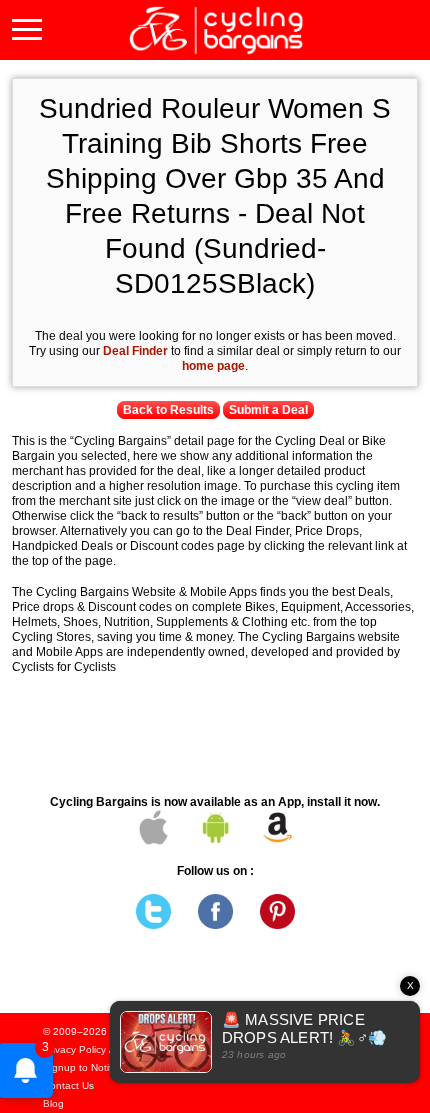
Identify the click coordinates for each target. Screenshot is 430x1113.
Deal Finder (135, 351)
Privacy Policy (74, 1049)
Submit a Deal (268, 410)
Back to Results (168, 410)
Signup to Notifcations (94, 1067)
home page (213, 366)
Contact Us (68, 1085)
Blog (53, 1103)
